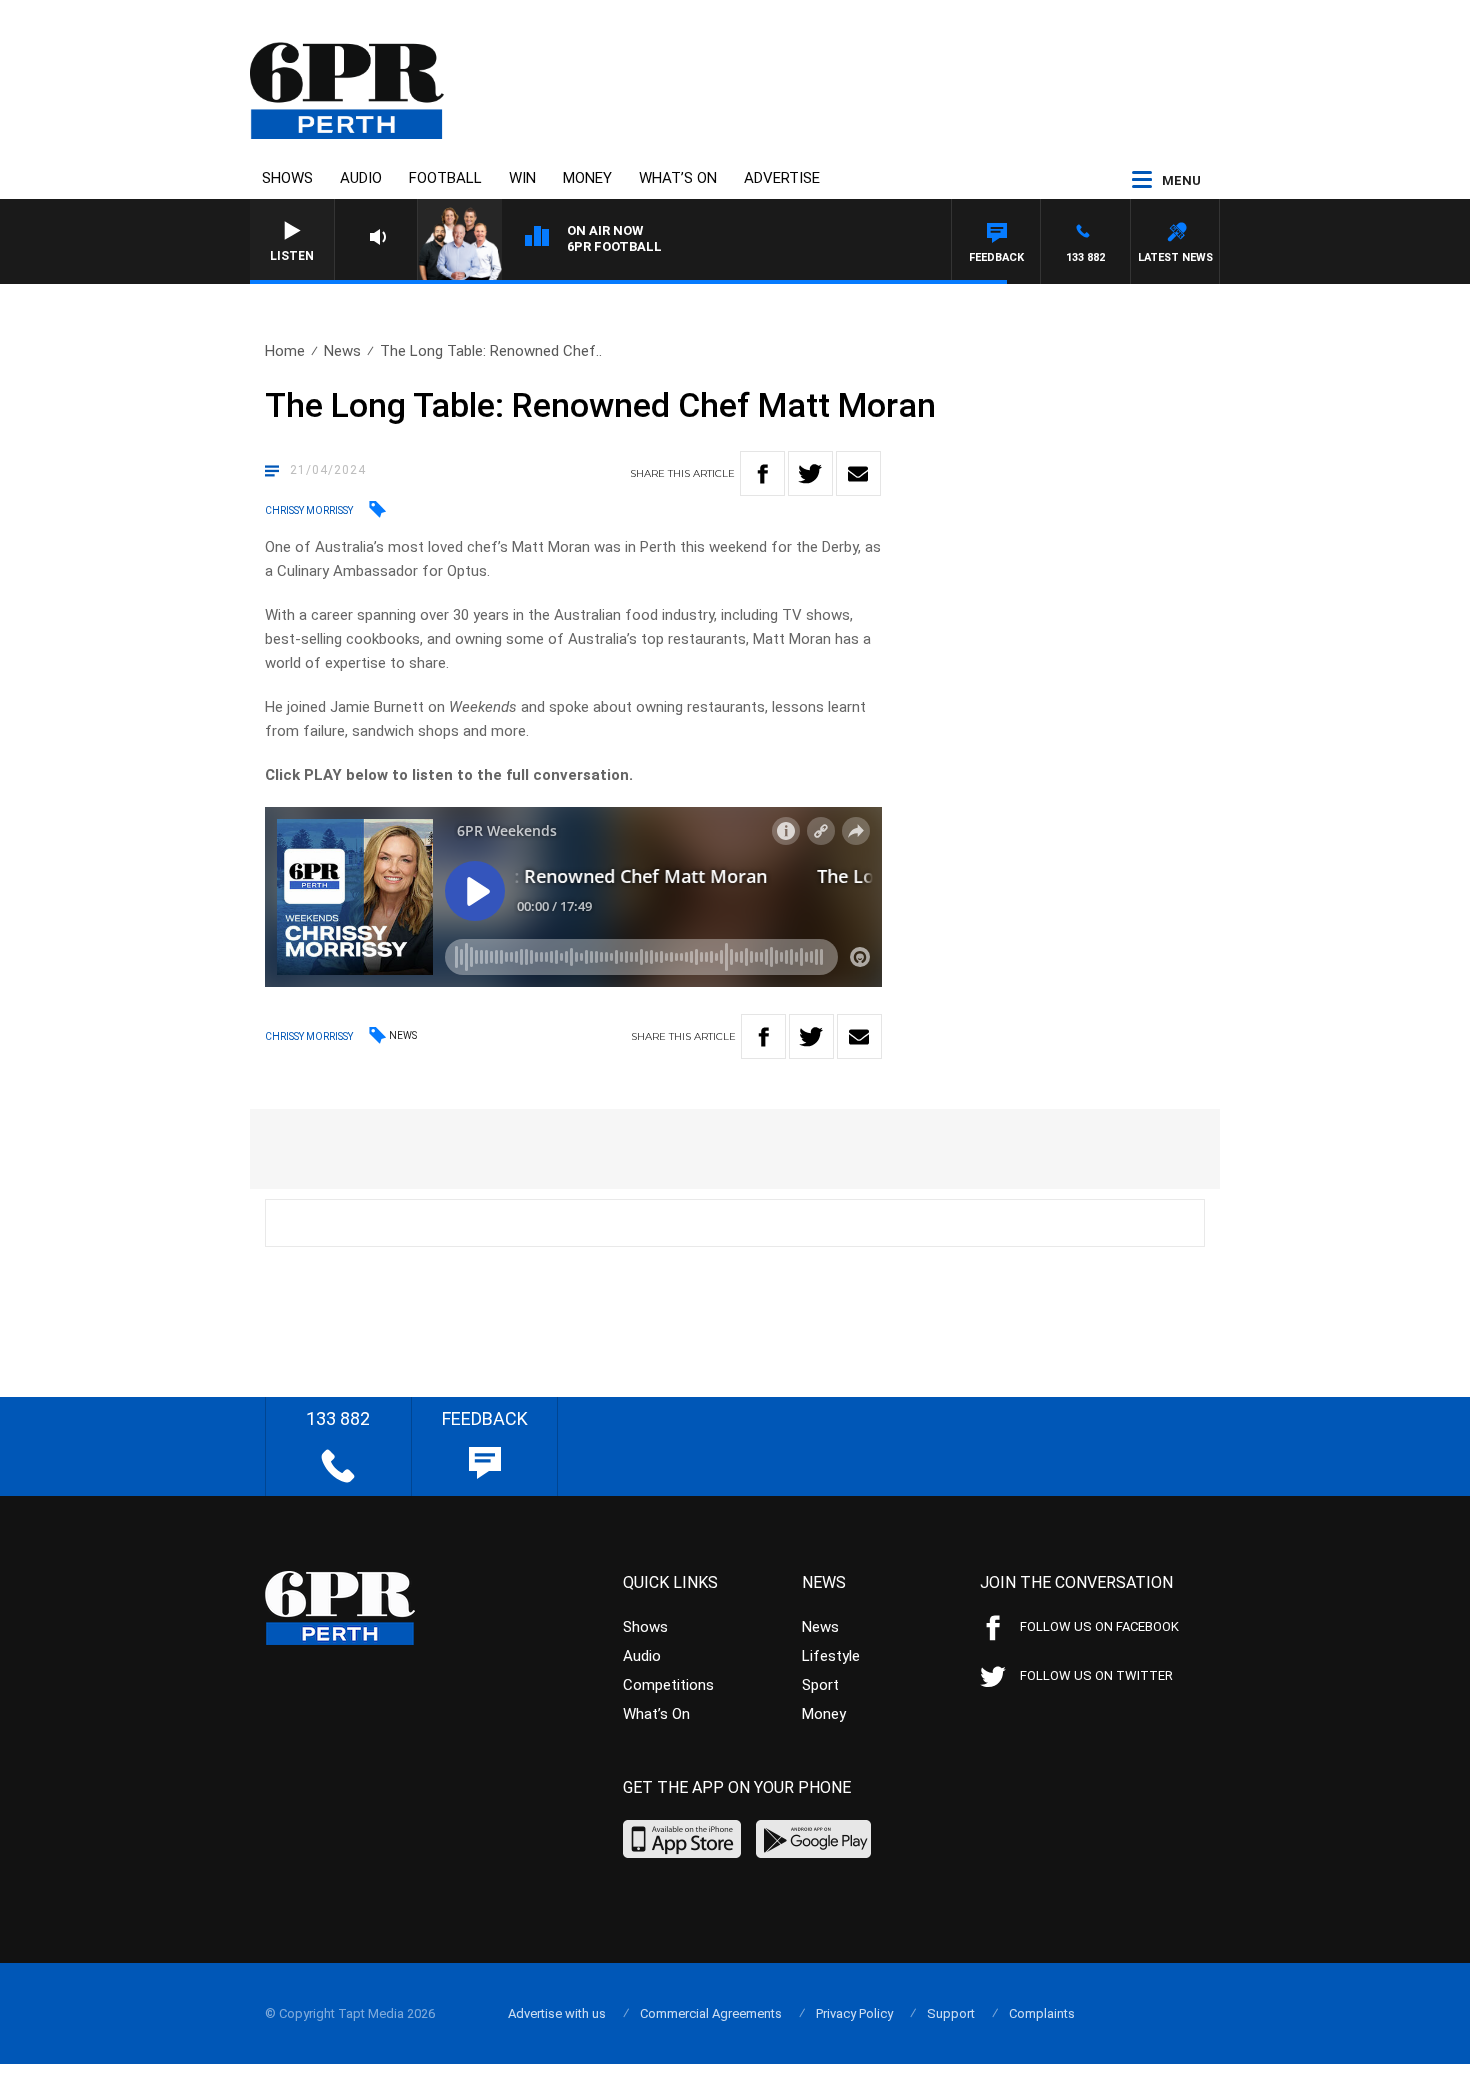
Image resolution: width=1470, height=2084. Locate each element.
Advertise (782, 178)
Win (522, 178)
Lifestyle (831, 1656)
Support (951, 2013)
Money (587, 178)
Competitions (668, 1685)
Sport (820, 1685)
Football (445, 178)
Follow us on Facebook (1099, 1626)
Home (285, 351)
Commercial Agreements (711, 2013)
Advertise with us (557, 2013)
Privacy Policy (854, 2013)
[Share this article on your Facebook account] (762, 473)
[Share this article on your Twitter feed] (810, 473)
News (342, 351)
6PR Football (614, 246)
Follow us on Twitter (1096, 1675)
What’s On (678, 178)
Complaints (1042, 2013)
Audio (361, 178)
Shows (287, 178)
